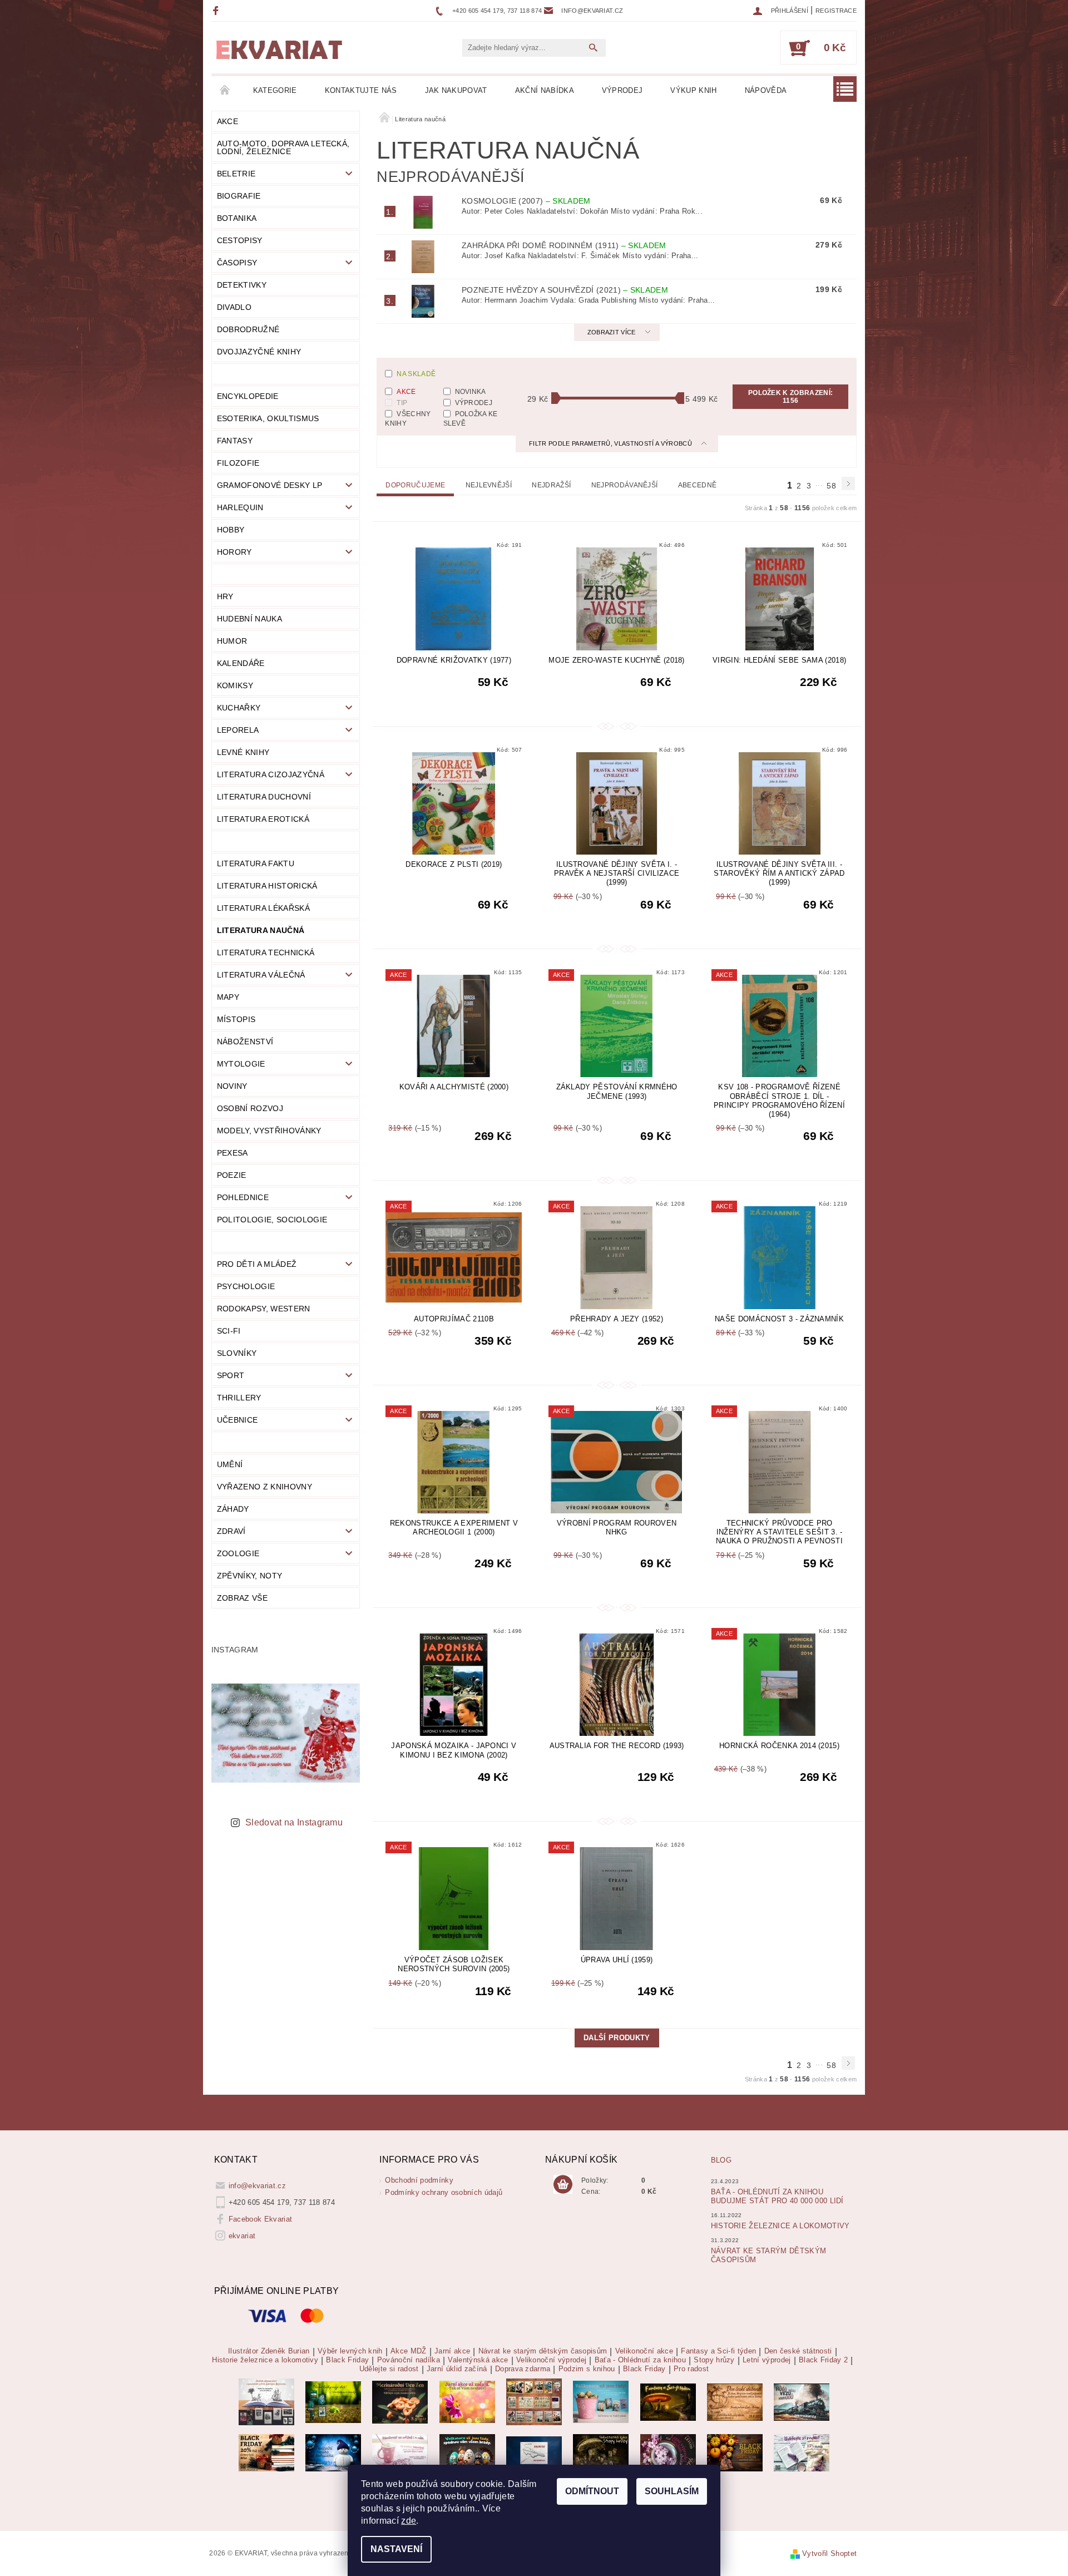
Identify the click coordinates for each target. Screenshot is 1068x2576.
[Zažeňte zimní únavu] (467, 2402)
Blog (721, 2160)
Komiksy (235, 685)
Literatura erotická (263, 819)
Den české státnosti (798, 2351)
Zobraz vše (242, 1598)
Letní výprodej (767, 2360)
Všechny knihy (408, 418)
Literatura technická (266, 953)
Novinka (471, 392)
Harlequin (240, 507)
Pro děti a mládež (257, 1264)
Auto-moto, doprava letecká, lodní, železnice (283, 147)
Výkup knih (693, 90)
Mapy (228, 997)
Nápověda (766, 90)
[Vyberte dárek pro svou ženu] (400, 2402)
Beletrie (236, 174)
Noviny (232, 1086)
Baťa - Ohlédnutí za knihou (640, 2360)
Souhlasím (672, 2491)
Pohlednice (243, 1197)
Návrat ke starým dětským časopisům (543, 2351)
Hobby (231, 530)
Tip (402, 403)
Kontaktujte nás (361, 90)
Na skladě (416, 374)
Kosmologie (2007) (526, 201)
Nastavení (396, 2549)
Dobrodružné (248, 329)
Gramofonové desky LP (270, 485)
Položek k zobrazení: (790, 397)
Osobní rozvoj (250, 1108)
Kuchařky (239, 708)
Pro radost (691, 2369)
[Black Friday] (266, 2452)
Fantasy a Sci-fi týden (718, 2351)
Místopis (236, 1019)
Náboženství (245, 1042)
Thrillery (239, 1398)
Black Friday (347, 2360)
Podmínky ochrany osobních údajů (444, 2192)
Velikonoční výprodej (551, 2360)
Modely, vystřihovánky (269, 1131)
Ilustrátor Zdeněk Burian (269, 2351)
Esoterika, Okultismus (268, 418)
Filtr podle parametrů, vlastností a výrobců (611, 443)
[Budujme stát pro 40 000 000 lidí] (534, 2452)
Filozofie (238, 463)
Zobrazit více (612, 332)
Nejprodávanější (625, 485)
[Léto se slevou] (668, 2452)
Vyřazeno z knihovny (264, 1487)
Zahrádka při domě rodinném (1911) (564, 245)
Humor (232, 641)
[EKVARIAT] (279, 50)
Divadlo (234, 307)
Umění (230, 1464)
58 (831, 486)
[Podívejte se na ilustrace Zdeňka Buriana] (266, 2402)
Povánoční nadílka (409, 2360)
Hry (225, 596)
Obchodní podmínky (419, 2180)
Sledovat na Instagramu (294, 1822)
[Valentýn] (400, 2452)
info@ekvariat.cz (257, 2186)
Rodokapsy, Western (264, 1309)
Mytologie (241, 1064)
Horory (234, 552)
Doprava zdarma (523, 2369)
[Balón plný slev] (735, 2402)
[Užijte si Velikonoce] (601, 2402)
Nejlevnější (489, 485)
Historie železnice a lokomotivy (780, 2226)
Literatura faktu (256, 863)
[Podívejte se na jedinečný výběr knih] (333, 2402)
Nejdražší (551, 485)
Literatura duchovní (264, 797)
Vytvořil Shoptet (829, 2553)
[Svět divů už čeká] (668, 2402)
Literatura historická (267, 886)
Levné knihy (243, 752)
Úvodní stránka (225, 91)
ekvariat (242, 2236)
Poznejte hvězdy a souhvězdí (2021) (565, 290)
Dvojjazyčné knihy (259, 352)
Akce (228, 121)
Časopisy (237, 263)
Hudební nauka (249, 619)
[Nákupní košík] (563, 2185)
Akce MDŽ (409, 2351)
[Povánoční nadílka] (333, 2452)
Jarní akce (452, 2351)
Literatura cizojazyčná (271, 774)
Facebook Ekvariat (260, 2219)
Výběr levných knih (350, 2351)
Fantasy (235, 441)
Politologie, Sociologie (272, 1220)
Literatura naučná (261, 930)
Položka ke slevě (471, 418)
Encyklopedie (248, 396)
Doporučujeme (415, 485)
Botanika (237, 218)
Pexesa (233, 1153)
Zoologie (238, 1553)
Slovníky (237, 1353)
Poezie (232, 1175)
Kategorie (275, 90)
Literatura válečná (261, 975)
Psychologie (246, 1286)
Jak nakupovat (456, 90)
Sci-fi (229, 1331)
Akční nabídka (545, 90)
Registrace (836, 11)
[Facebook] (217, 10)
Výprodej (622, 90)
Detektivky (242, 285)
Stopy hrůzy (714, 2360)
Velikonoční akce (644, 2351)
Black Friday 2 (823, 2360)
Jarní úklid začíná (457, 2369)
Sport (231, 1375)
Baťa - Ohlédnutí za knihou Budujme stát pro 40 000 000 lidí (777, 2196)
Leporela (238, 730)
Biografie (239, 196)
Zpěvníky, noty (249, 1576)
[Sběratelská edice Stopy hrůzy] (601, 2452)
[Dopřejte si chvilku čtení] (534, 2402)
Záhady (233, 1509)
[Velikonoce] (467, 2452)
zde (409, 2521)
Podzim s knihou (587, 2369)
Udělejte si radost (389, 2369)
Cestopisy (240, 240)
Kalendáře (241, 663)
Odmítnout (592, 2491)
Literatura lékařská (263, 908)
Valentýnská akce (478, 2360)
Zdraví (231, 1531)
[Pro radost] (802, 2452)
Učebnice (238, 1420)
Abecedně (698, 485)
